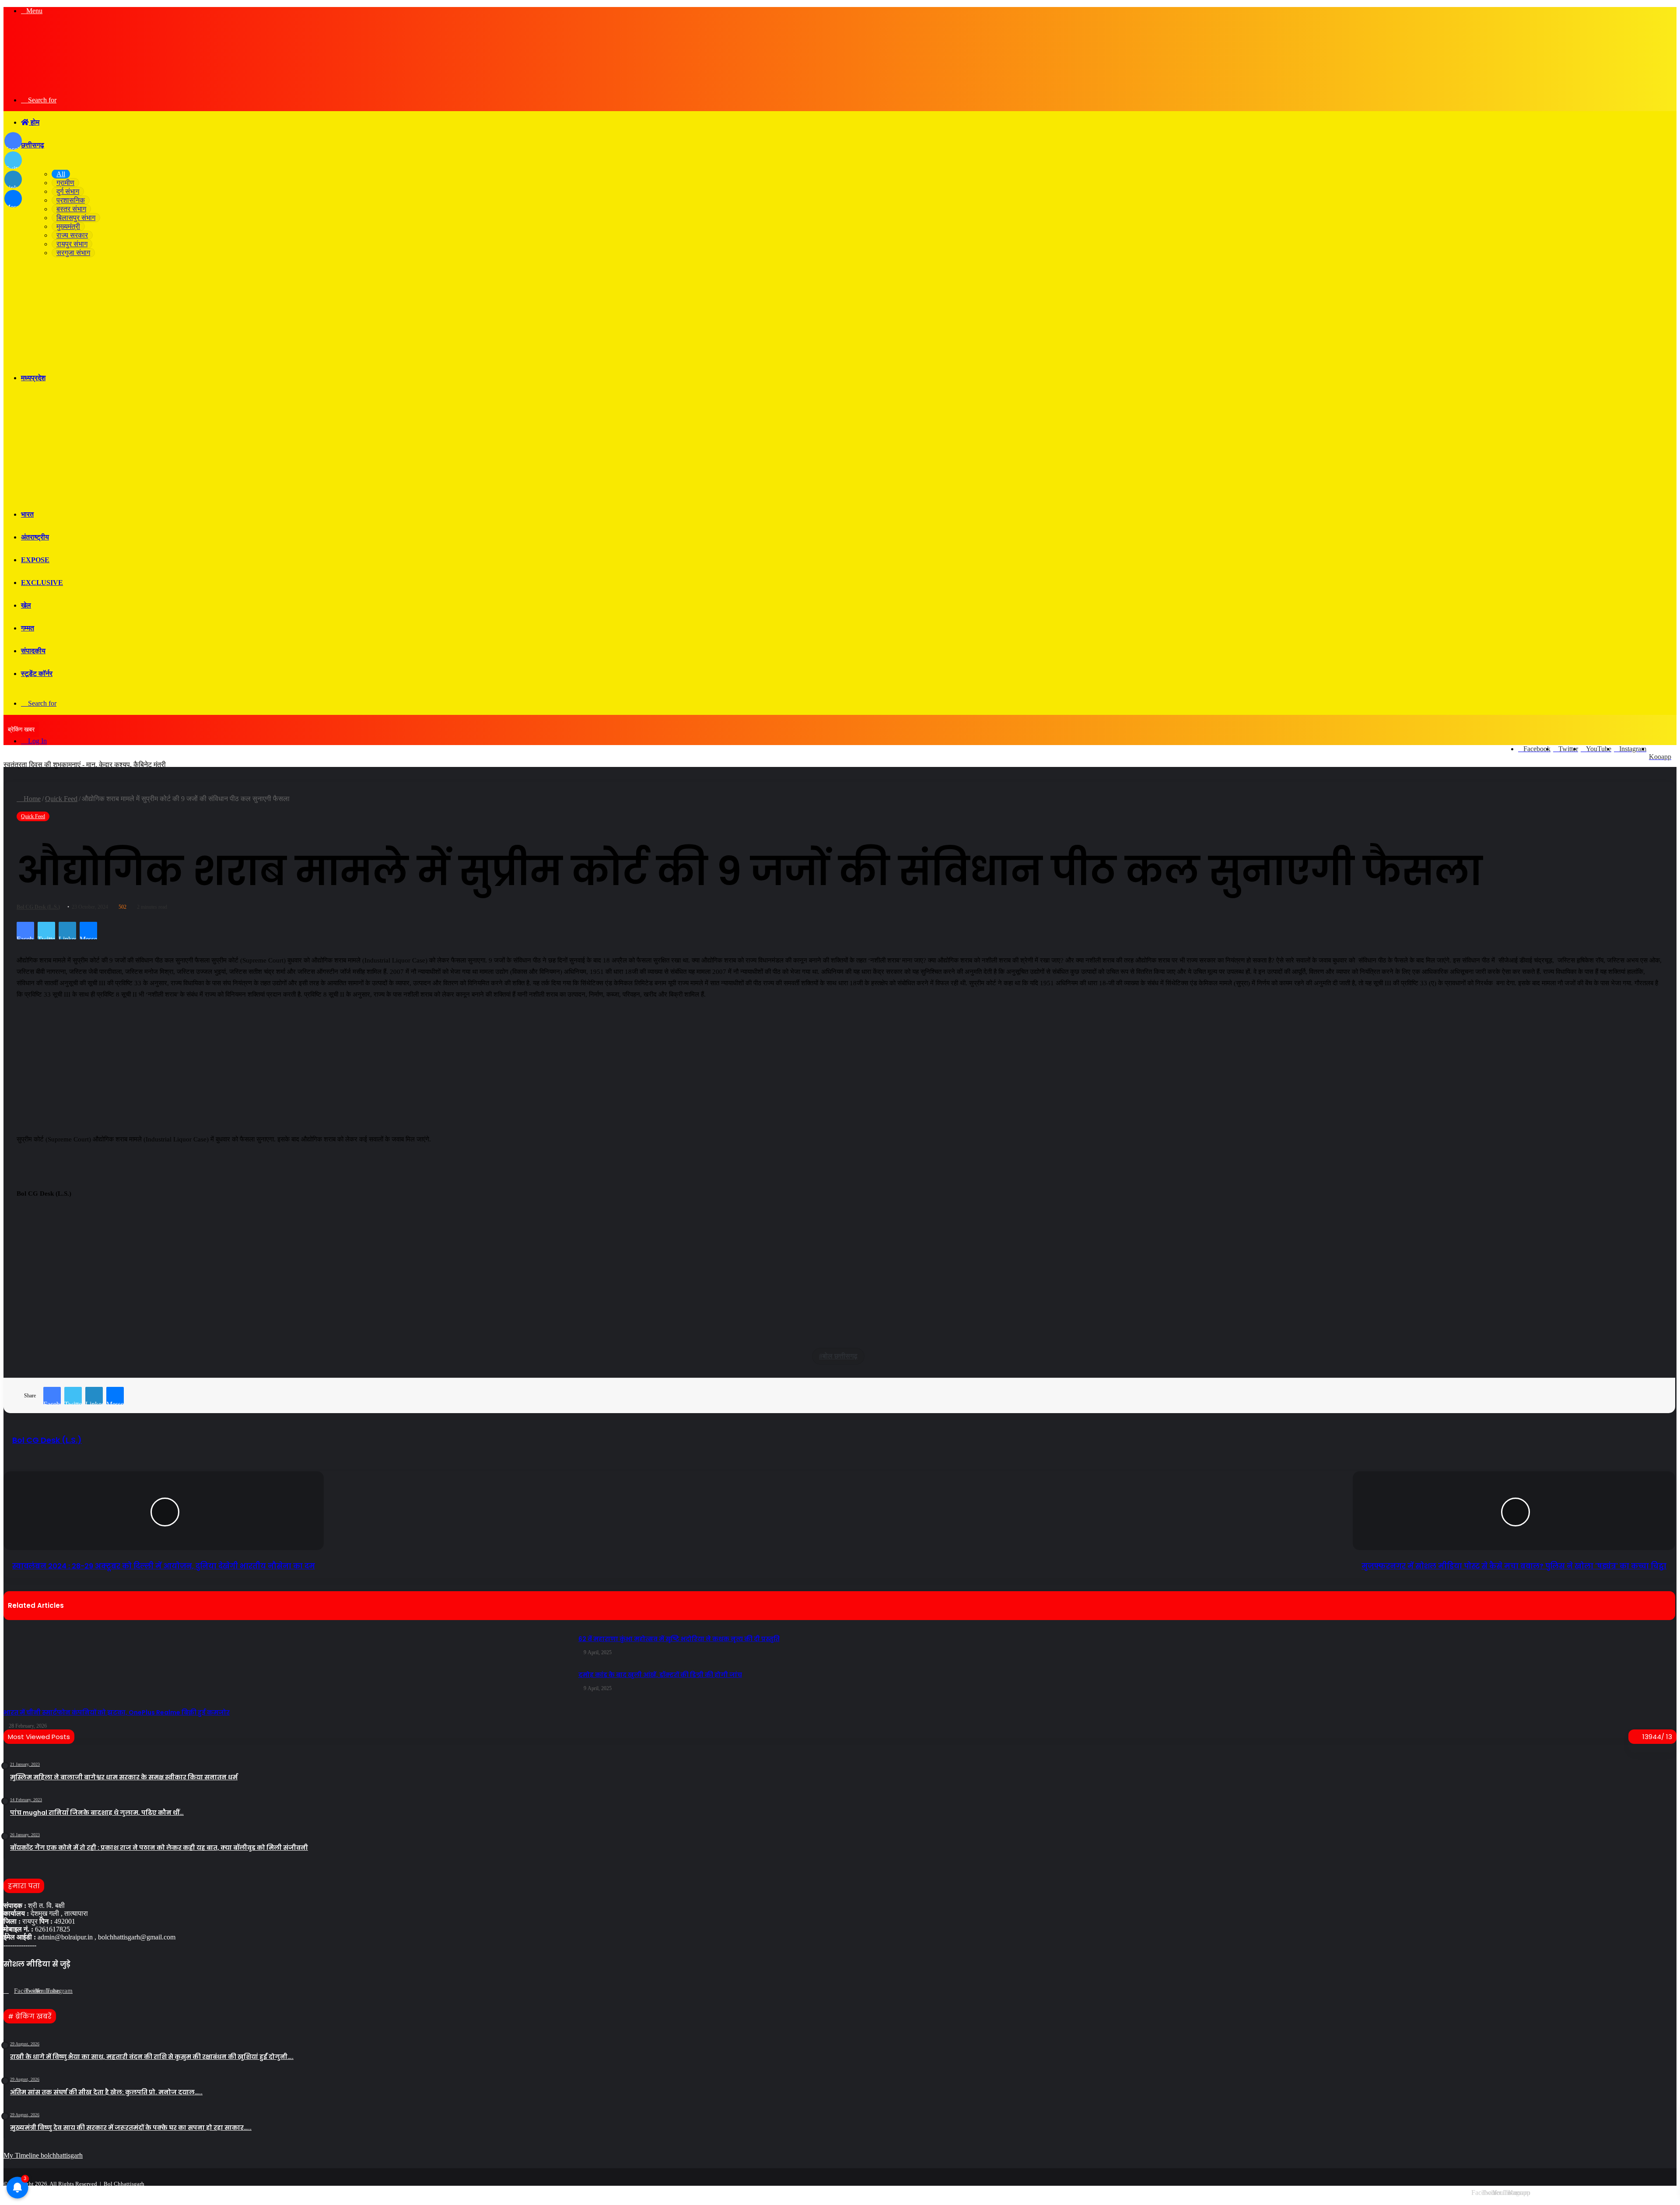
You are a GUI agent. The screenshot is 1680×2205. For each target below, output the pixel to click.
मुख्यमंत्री (68, 226)
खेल (26, 605)
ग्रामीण (65, 183)
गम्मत (28, 628)
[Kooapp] (51, 1991)
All (61, 174)
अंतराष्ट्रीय (35, 537)
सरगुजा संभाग (73, 253)
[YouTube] (30, 1991)
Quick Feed (33, 816)
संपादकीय (33, 651)
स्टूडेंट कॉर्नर (37, 674)
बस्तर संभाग (71, 209)
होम (34, 122)
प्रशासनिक (71, 200)
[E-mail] (21, 1216)
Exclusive (42, 583)
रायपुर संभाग (72, 244)
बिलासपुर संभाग (76, 218)
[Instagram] (40, 1991)
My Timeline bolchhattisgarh (43, 2155)
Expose (35, 560)
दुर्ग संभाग (68, 191)
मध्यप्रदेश (33, 378)
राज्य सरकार (72, 235)
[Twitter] (19, 1991)
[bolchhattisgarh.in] (113, 85)
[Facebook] (9, 1991)
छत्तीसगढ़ (33, 145)
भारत (27, 514)
